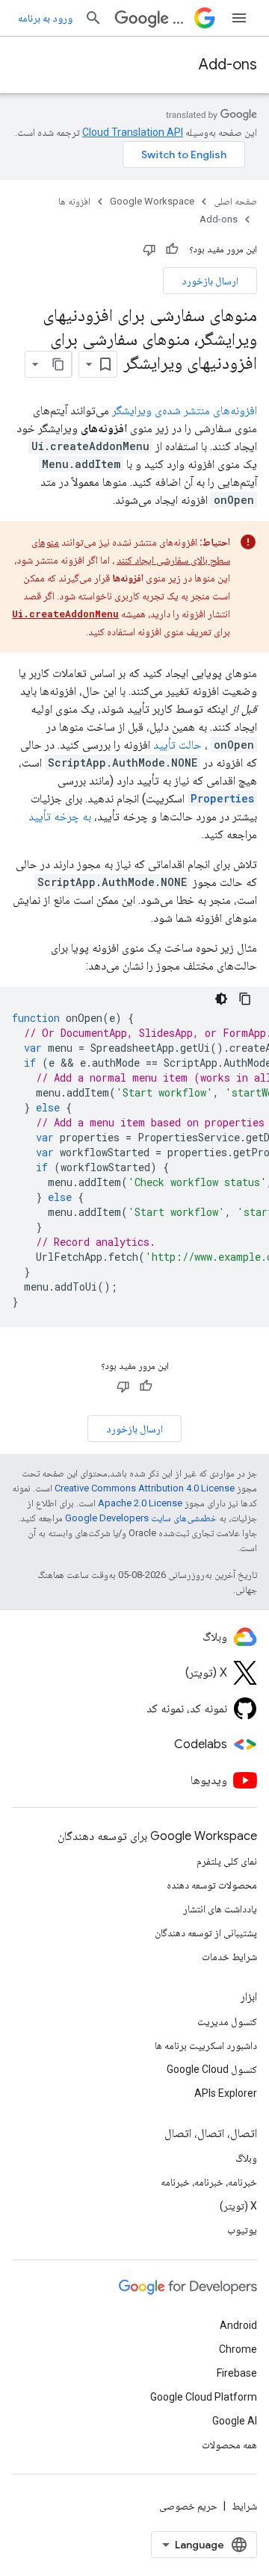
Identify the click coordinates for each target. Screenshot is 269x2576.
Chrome (238, 2349)
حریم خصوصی (188, 2506)
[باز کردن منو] (239, 18)
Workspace (180, 18)
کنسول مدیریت (227, 2021)
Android (238, 2325)
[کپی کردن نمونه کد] (245, 999)
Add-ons (228, 65)
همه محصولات (229, 2445)
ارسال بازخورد (210, 281)
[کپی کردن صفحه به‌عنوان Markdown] (58, 364)
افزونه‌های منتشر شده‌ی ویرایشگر (185, 410)
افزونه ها (74, 201)
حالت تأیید (177, 745)
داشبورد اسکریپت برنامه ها (206, 2045)
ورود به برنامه (45, 18)
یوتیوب (242, 2230)
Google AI (235, 2421)
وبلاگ (246, 2158)
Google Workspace (152, 201)
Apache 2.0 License (140, 1503)
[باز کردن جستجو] (93, 18)
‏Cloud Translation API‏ (133, 132)
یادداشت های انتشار (220, 1909)
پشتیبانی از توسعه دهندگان (206, 1933)
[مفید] (172, 249)
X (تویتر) (238, 2206)
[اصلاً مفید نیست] (149, 249)
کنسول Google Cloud (212, 2069)
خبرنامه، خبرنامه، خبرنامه (209, 2182)
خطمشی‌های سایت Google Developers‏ (141, 1518)
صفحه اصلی (235, 201)
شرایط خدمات (229, 1956)
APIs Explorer (226, 2093)
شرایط (244, 2506)
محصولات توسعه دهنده (212, 1885)
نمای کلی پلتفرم (227, 1861)
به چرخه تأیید (60, 816)
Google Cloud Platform (204, 2397)
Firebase (237, 2373)
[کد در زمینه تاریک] (221, 999)
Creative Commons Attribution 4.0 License (145, 1488)
